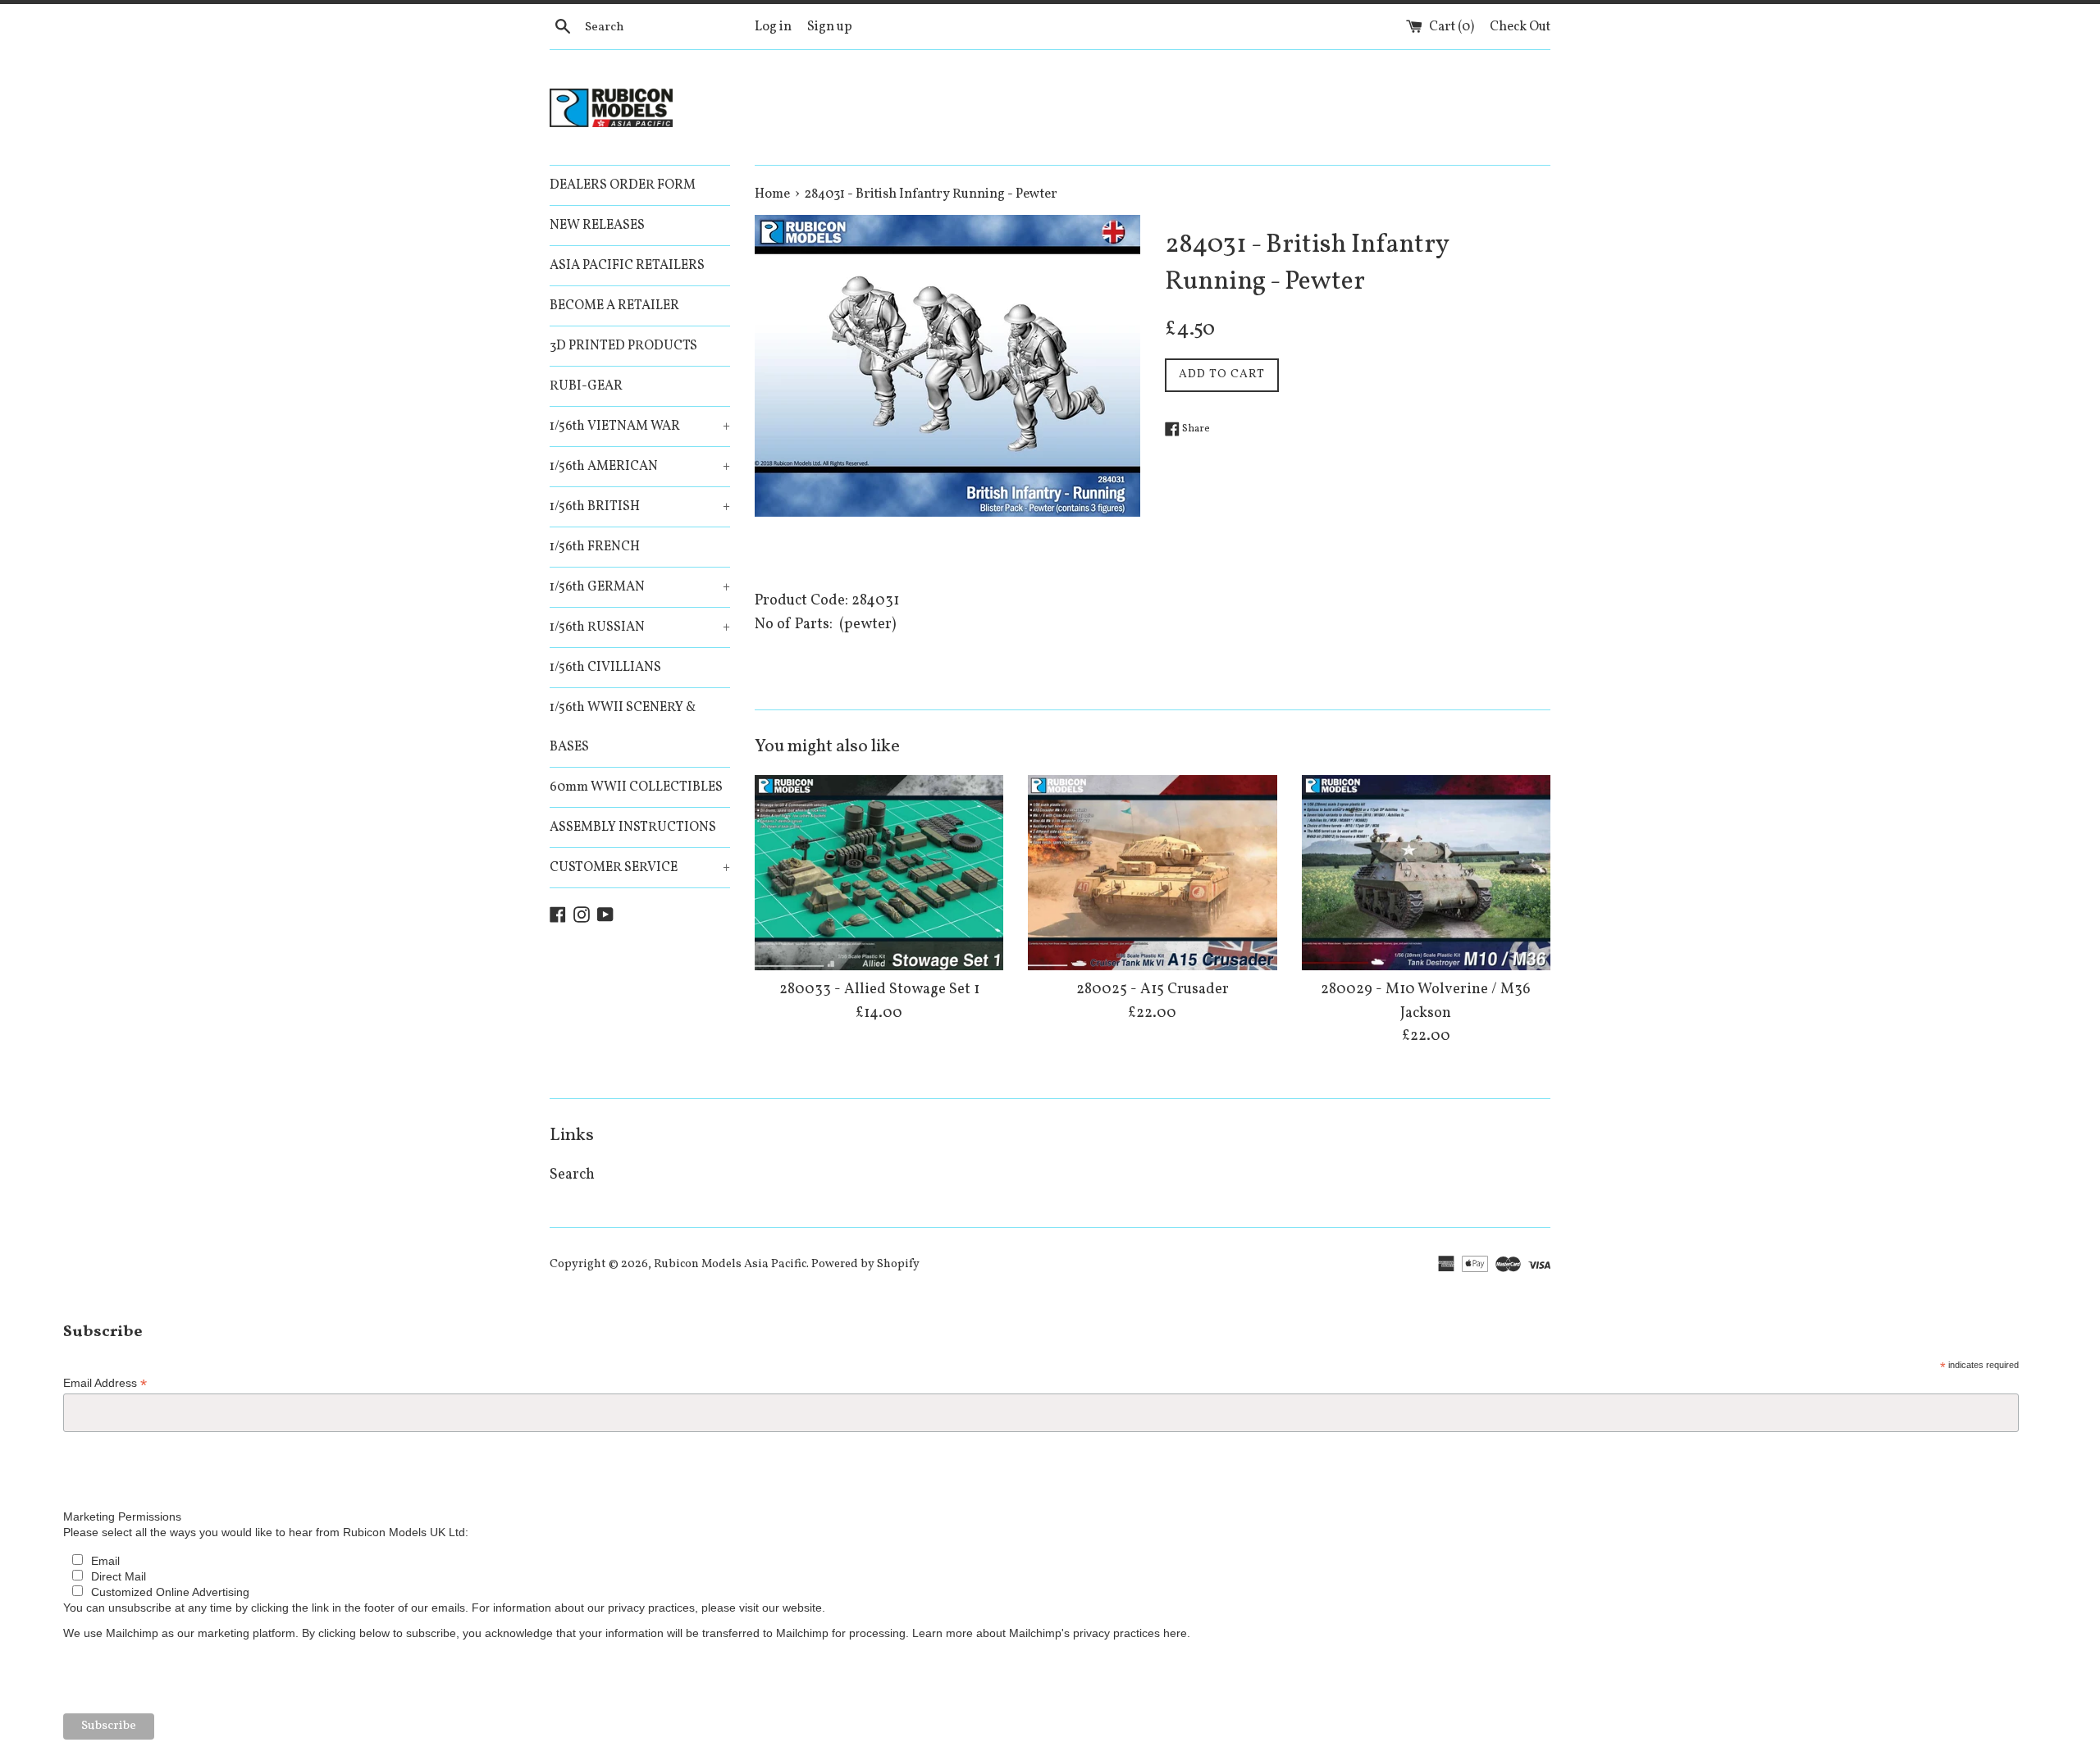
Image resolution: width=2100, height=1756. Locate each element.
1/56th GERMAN (640, 587)
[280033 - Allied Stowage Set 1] (879, 872)
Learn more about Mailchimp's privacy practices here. (1051, 1633)
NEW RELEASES (597, 226)
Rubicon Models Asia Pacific (730, 1264)
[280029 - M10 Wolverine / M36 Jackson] (1426, 872)
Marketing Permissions (122, 1517)
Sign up (830, 27)
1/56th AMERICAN (640, 467)
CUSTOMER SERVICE (640, 868)
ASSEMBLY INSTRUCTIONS (633, 828)
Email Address (105, 1383)
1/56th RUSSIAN (640, 627)
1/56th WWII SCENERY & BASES (623, 727)
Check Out (1520, 27)
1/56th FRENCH (595, 547)
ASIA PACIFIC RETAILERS (627, 266)
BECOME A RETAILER (614, 306)
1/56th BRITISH (640, 507)
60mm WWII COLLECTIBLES (636, 787)
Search (572, 1175)
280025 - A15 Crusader (1153, 990)
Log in (773, 27)
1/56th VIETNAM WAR (640, 426)
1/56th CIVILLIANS (605, 668)
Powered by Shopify (865, 1264)
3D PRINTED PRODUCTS (623, 346)
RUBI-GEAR (586, 386)
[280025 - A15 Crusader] (1152, 872)
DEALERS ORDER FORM (623, 185)
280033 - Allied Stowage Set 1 (879, 990)
